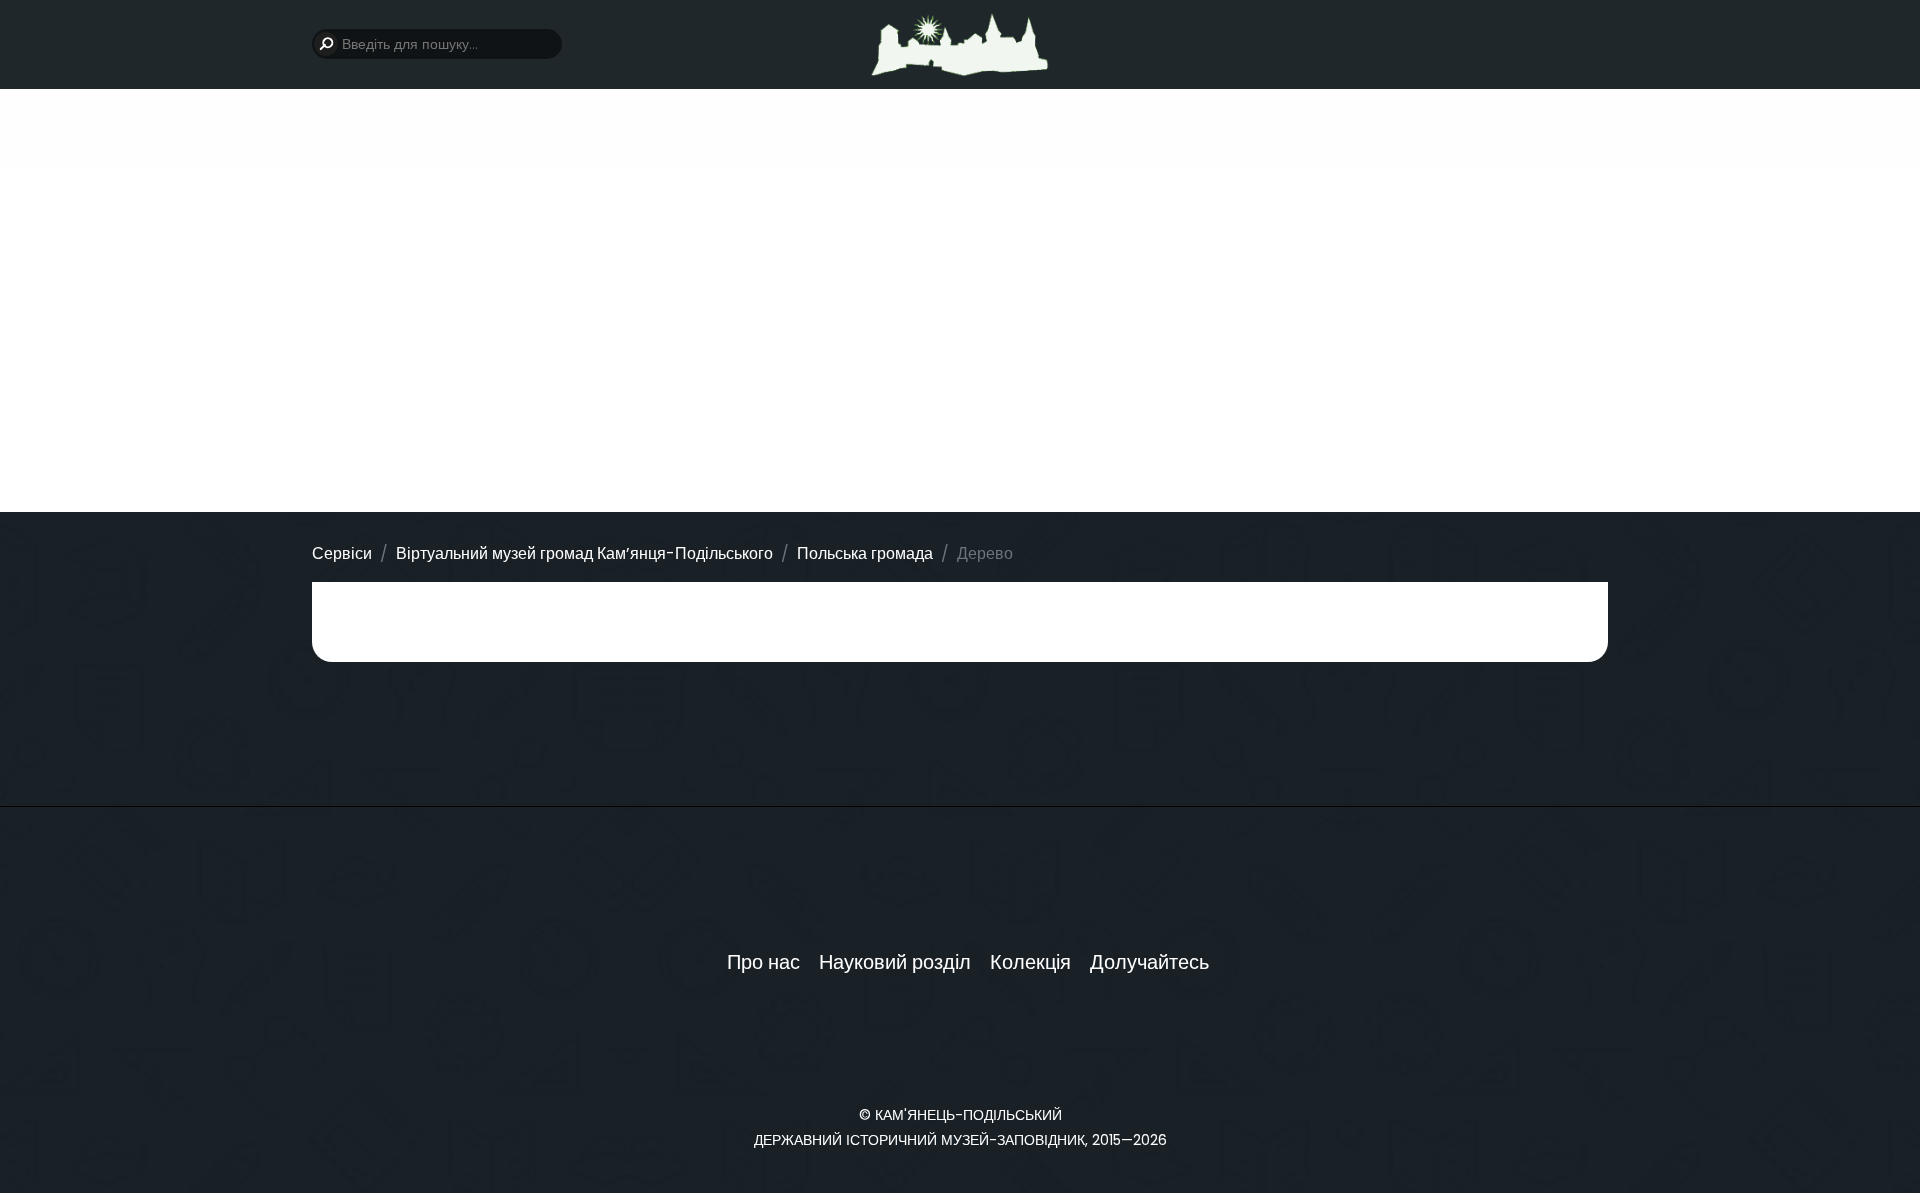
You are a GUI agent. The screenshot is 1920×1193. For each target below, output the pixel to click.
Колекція (1030, 962)
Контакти (1194, 128)
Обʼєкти (940, 128)
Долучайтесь (1149, 962)
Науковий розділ (895, 962)
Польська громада (865, 553)
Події (841, 128)
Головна (737, 128)
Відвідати (1063, 128)
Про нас (763, 962)
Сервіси (342, 553)
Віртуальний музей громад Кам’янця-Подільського (584, 553)
